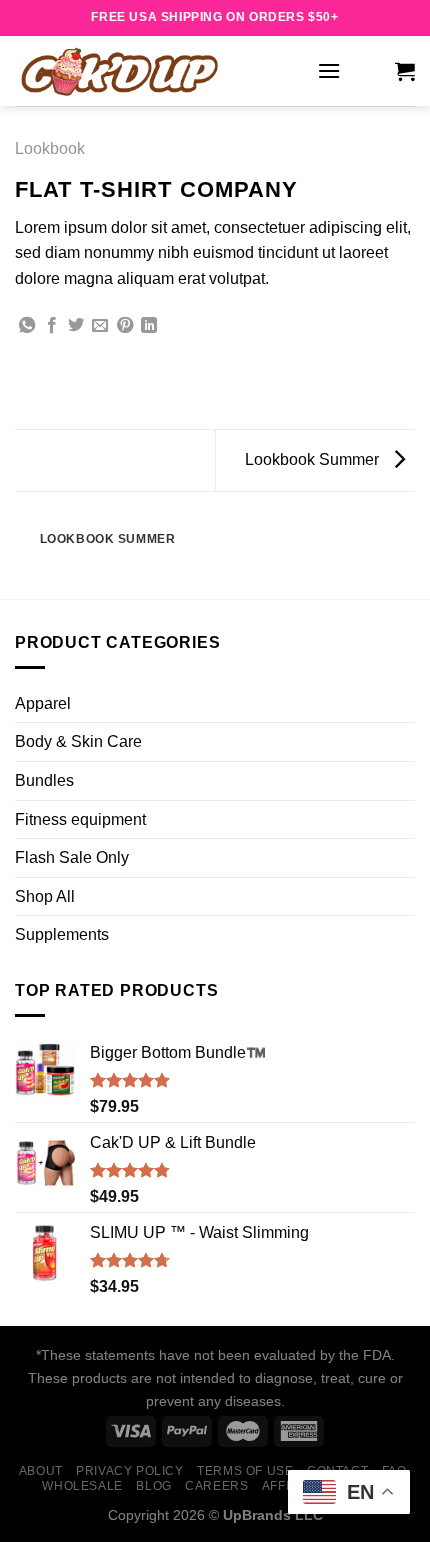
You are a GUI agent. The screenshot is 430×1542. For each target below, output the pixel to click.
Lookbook (50, 148)
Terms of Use (245, 1471)
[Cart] (405, 71)
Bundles (44, 780)
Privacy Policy (130, 1471)
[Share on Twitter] (76, 326)
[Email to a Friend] (100, 326)
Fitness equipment (80, 819)
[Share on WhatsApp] (27, 326)
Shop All (45, 896)
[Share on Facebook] (52, 326)
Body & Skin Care (78, 741)
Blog (153, 1486)
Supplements (62, 934)
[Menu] (329, 70)
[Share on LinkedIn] (149, 326)
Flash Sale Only (72, 857)
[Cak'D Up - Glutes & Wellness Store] (158, 71)
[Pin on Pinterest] (125, 326)
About (41, 1471)
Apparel (43, 703)
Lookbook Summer (314, 459)
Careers (216, 1486)
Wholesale (82, 1486)
